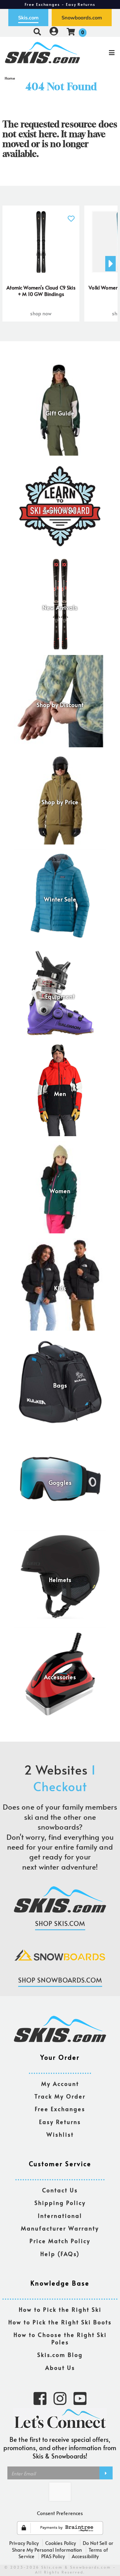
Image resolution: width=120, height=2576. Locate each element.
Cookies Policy (61, 2543)
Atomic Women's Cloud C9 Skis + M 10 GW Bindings (41, 291)
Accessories (60, 1677)
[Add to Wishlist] (71, 215)
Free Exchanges (60, 2109)
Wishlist (60, 2135)
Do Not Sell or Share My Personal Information (63, 2546)
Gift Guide (60, 413)
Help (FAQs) (60, 2254)
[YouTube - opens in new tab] (80, 2398)
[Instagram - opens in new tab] (60, 2398)
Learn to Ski (60, 511)
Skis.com (28, 18)
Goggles (60, 1483)
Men (60, 1094)
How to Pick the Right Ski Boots (60, 2322)
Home (10, 78)
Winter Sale (60, 900)
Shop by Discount (60, 705)
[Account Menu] (54, 32)
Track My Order (60, 2097)
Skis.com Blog (60, 2355)
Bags (60, 1386)
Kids (60, 1288)
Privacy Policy (24, 2543)
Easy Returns (60, 2122)
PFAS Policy (53, 2556)
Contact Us (60, 2190)
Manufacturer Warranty (60, 2229)
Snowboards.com (82, 18)
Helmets (60, 1580)
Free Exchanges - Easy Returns (60, 4)
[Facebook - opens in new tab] (40, 2398)
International (60, 2216)
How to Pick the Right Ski (60, 2310)
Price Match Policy (60, 2241)
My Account (60, 2084)
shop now (41, 313)
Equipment (60, 997)
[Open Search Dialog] (37, 32)
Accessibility (85, 2556)
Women (60, 1191)
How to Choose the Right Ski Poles (60, 2339)
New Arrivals (60, 608)
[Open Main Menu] (100, 53)
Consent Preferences (60, 2513)
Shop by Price (60, 802)
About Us (60, 2368)
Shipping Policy (60, 2203)
